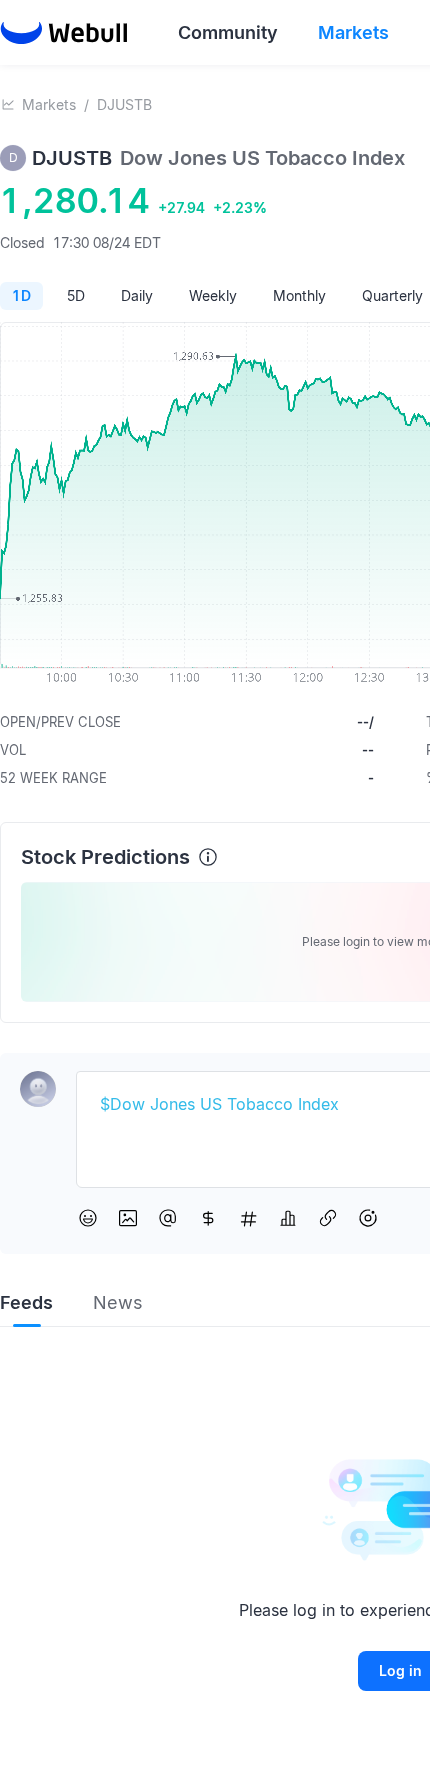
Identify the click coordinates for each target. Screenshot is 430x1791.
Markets (49, 104)
